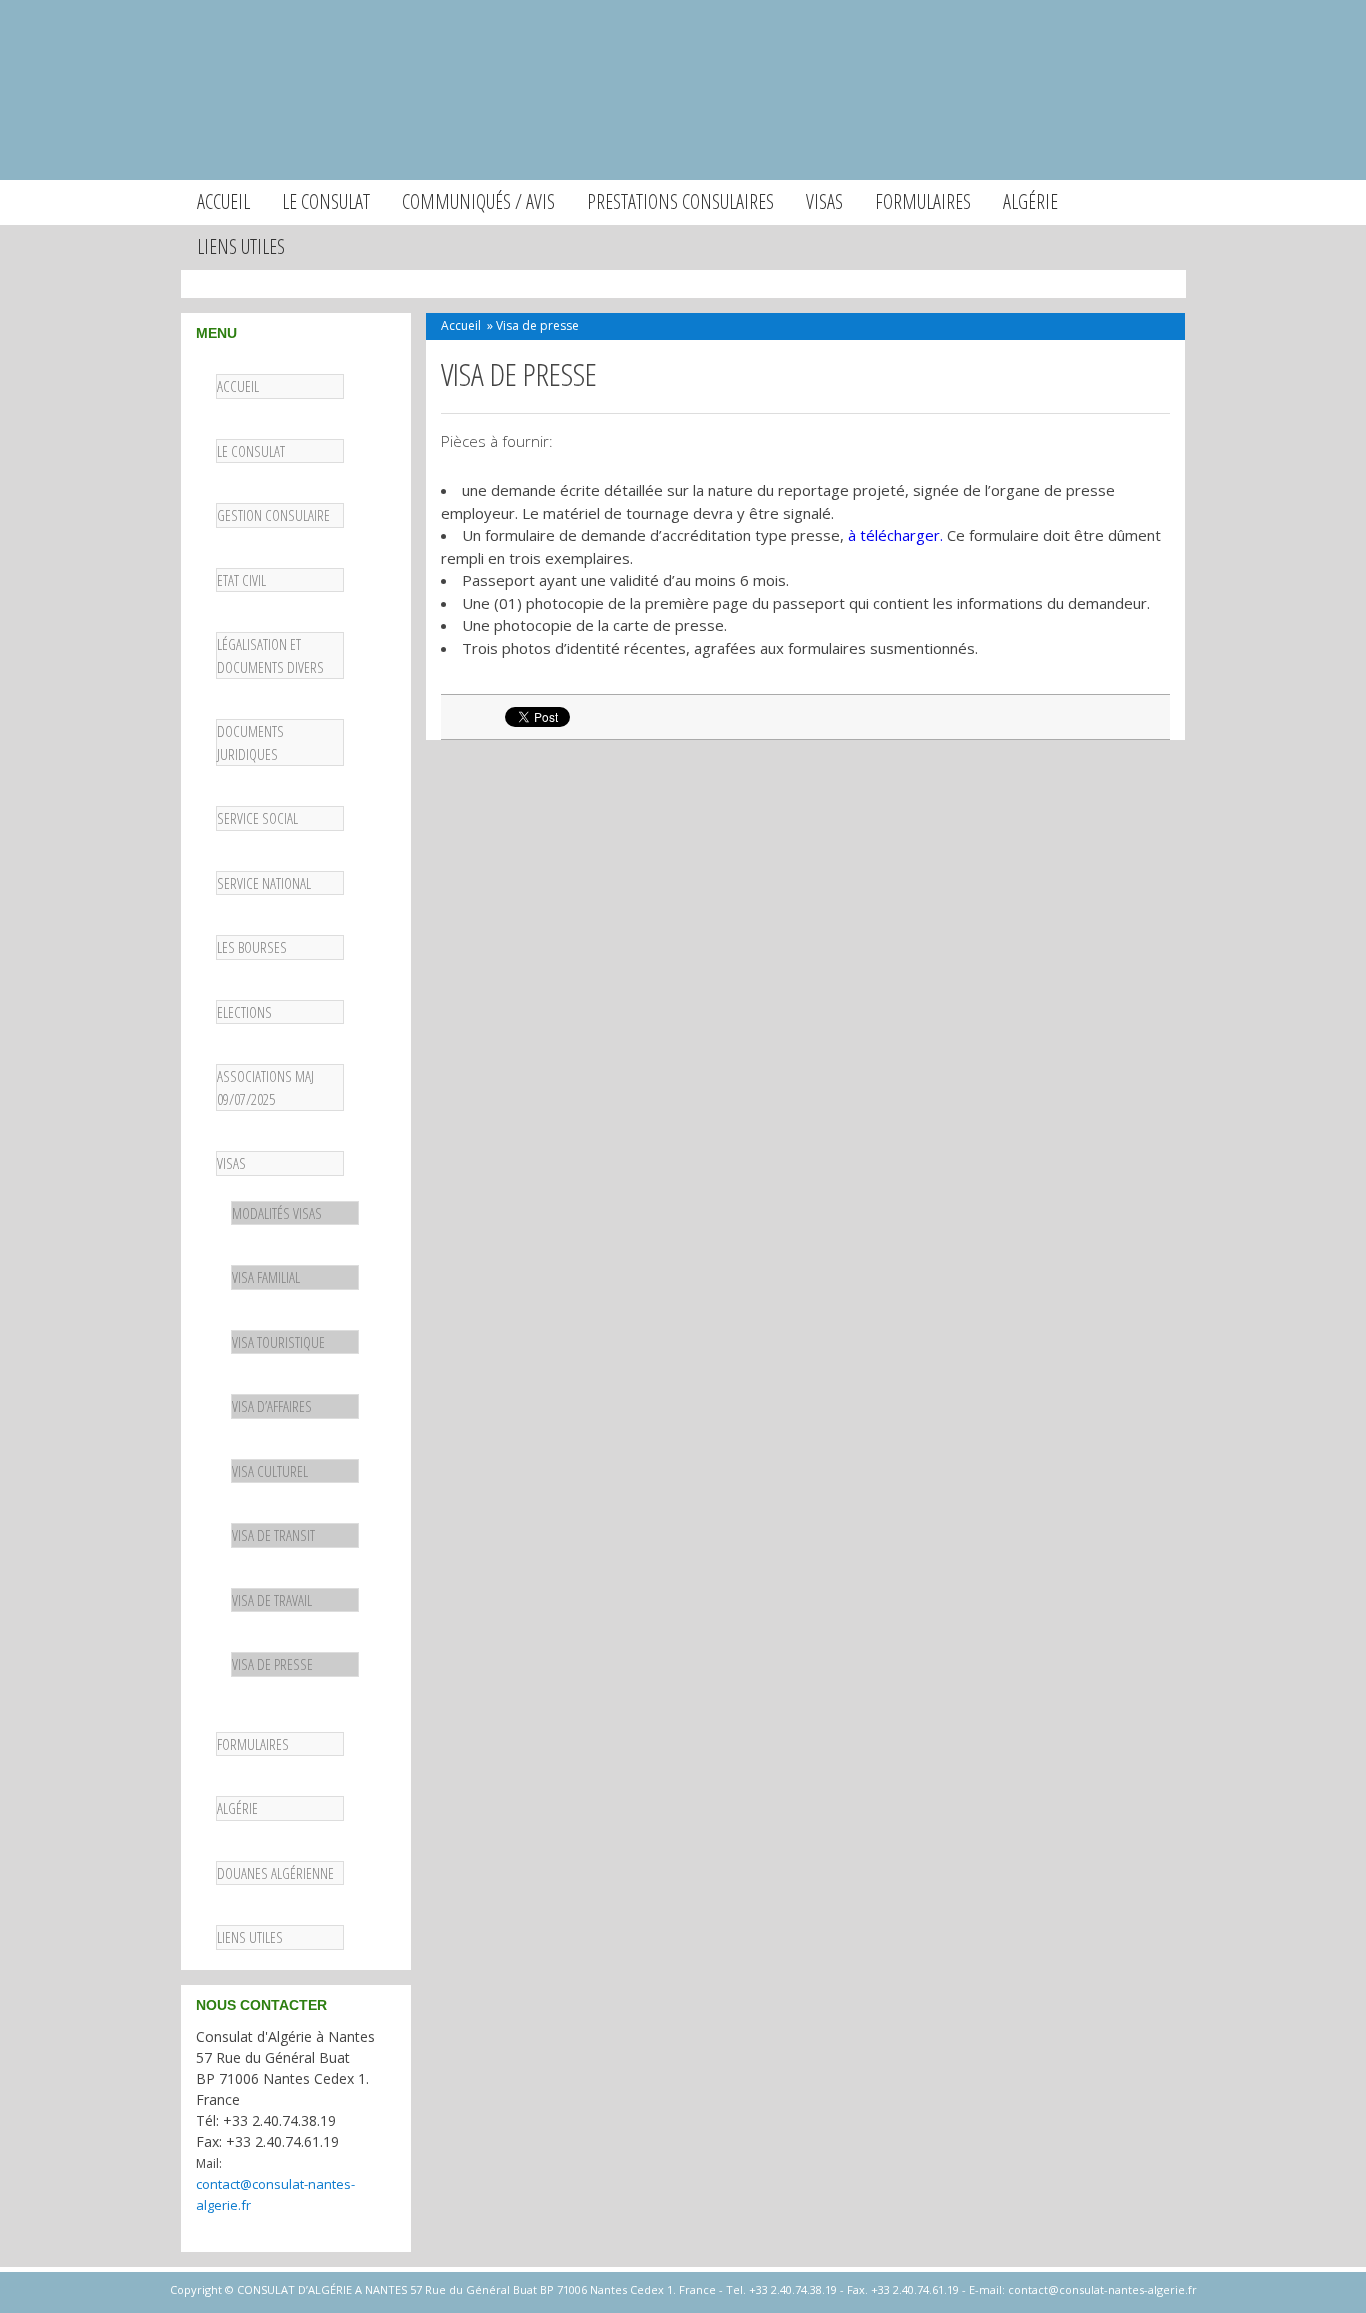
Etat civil (241, 580)
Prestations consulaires (680, 201)
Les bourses (252, 947)
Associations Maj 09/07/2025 (265, 1087)
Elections (244, 1012)
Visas (824, 201)
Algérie (1030, 201)
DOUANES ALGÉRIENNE (275, 1873)
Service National (264, 883)
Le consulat (326, 201)
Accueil (223, 201)
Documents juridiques (250, 742)
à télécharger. (895, 535)
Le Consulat (251, 451)
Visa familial (266, 1277)
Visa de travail (272, 1600)
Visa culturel (270, 1471)
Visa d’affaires (272, 1406)
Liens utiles (241, 246)
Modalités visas (277, 1213)
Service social (257, 818)
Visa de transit (273, 1535)
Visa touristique (278, 1342)
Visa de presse (272, 1664)
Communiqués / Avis (478, 201)
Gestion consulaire (273, 515)
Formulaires (923, 201)
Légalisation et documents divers (270, 655)
